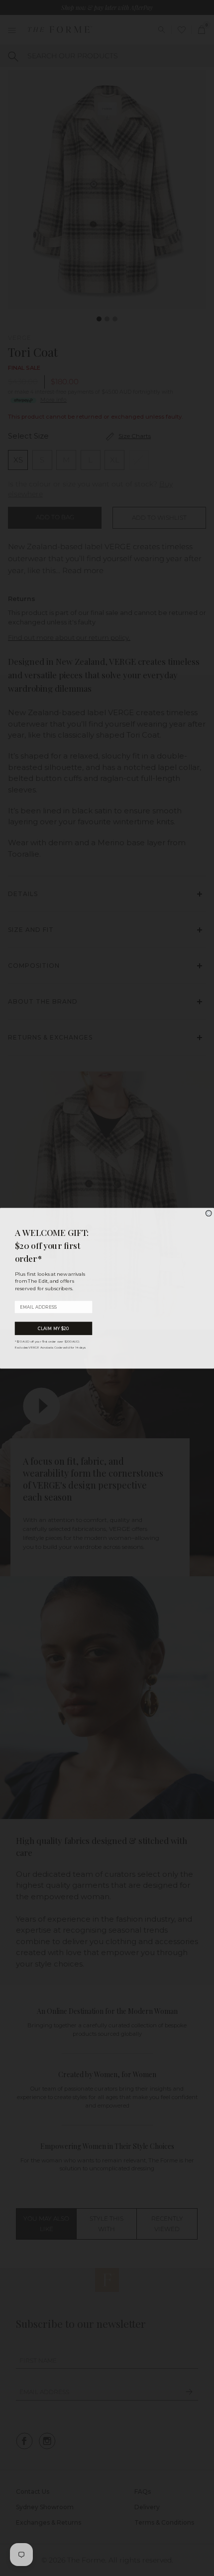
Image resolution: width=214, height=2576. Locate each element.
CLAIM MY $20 (54, 1328)
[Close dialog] (209, 1213)
